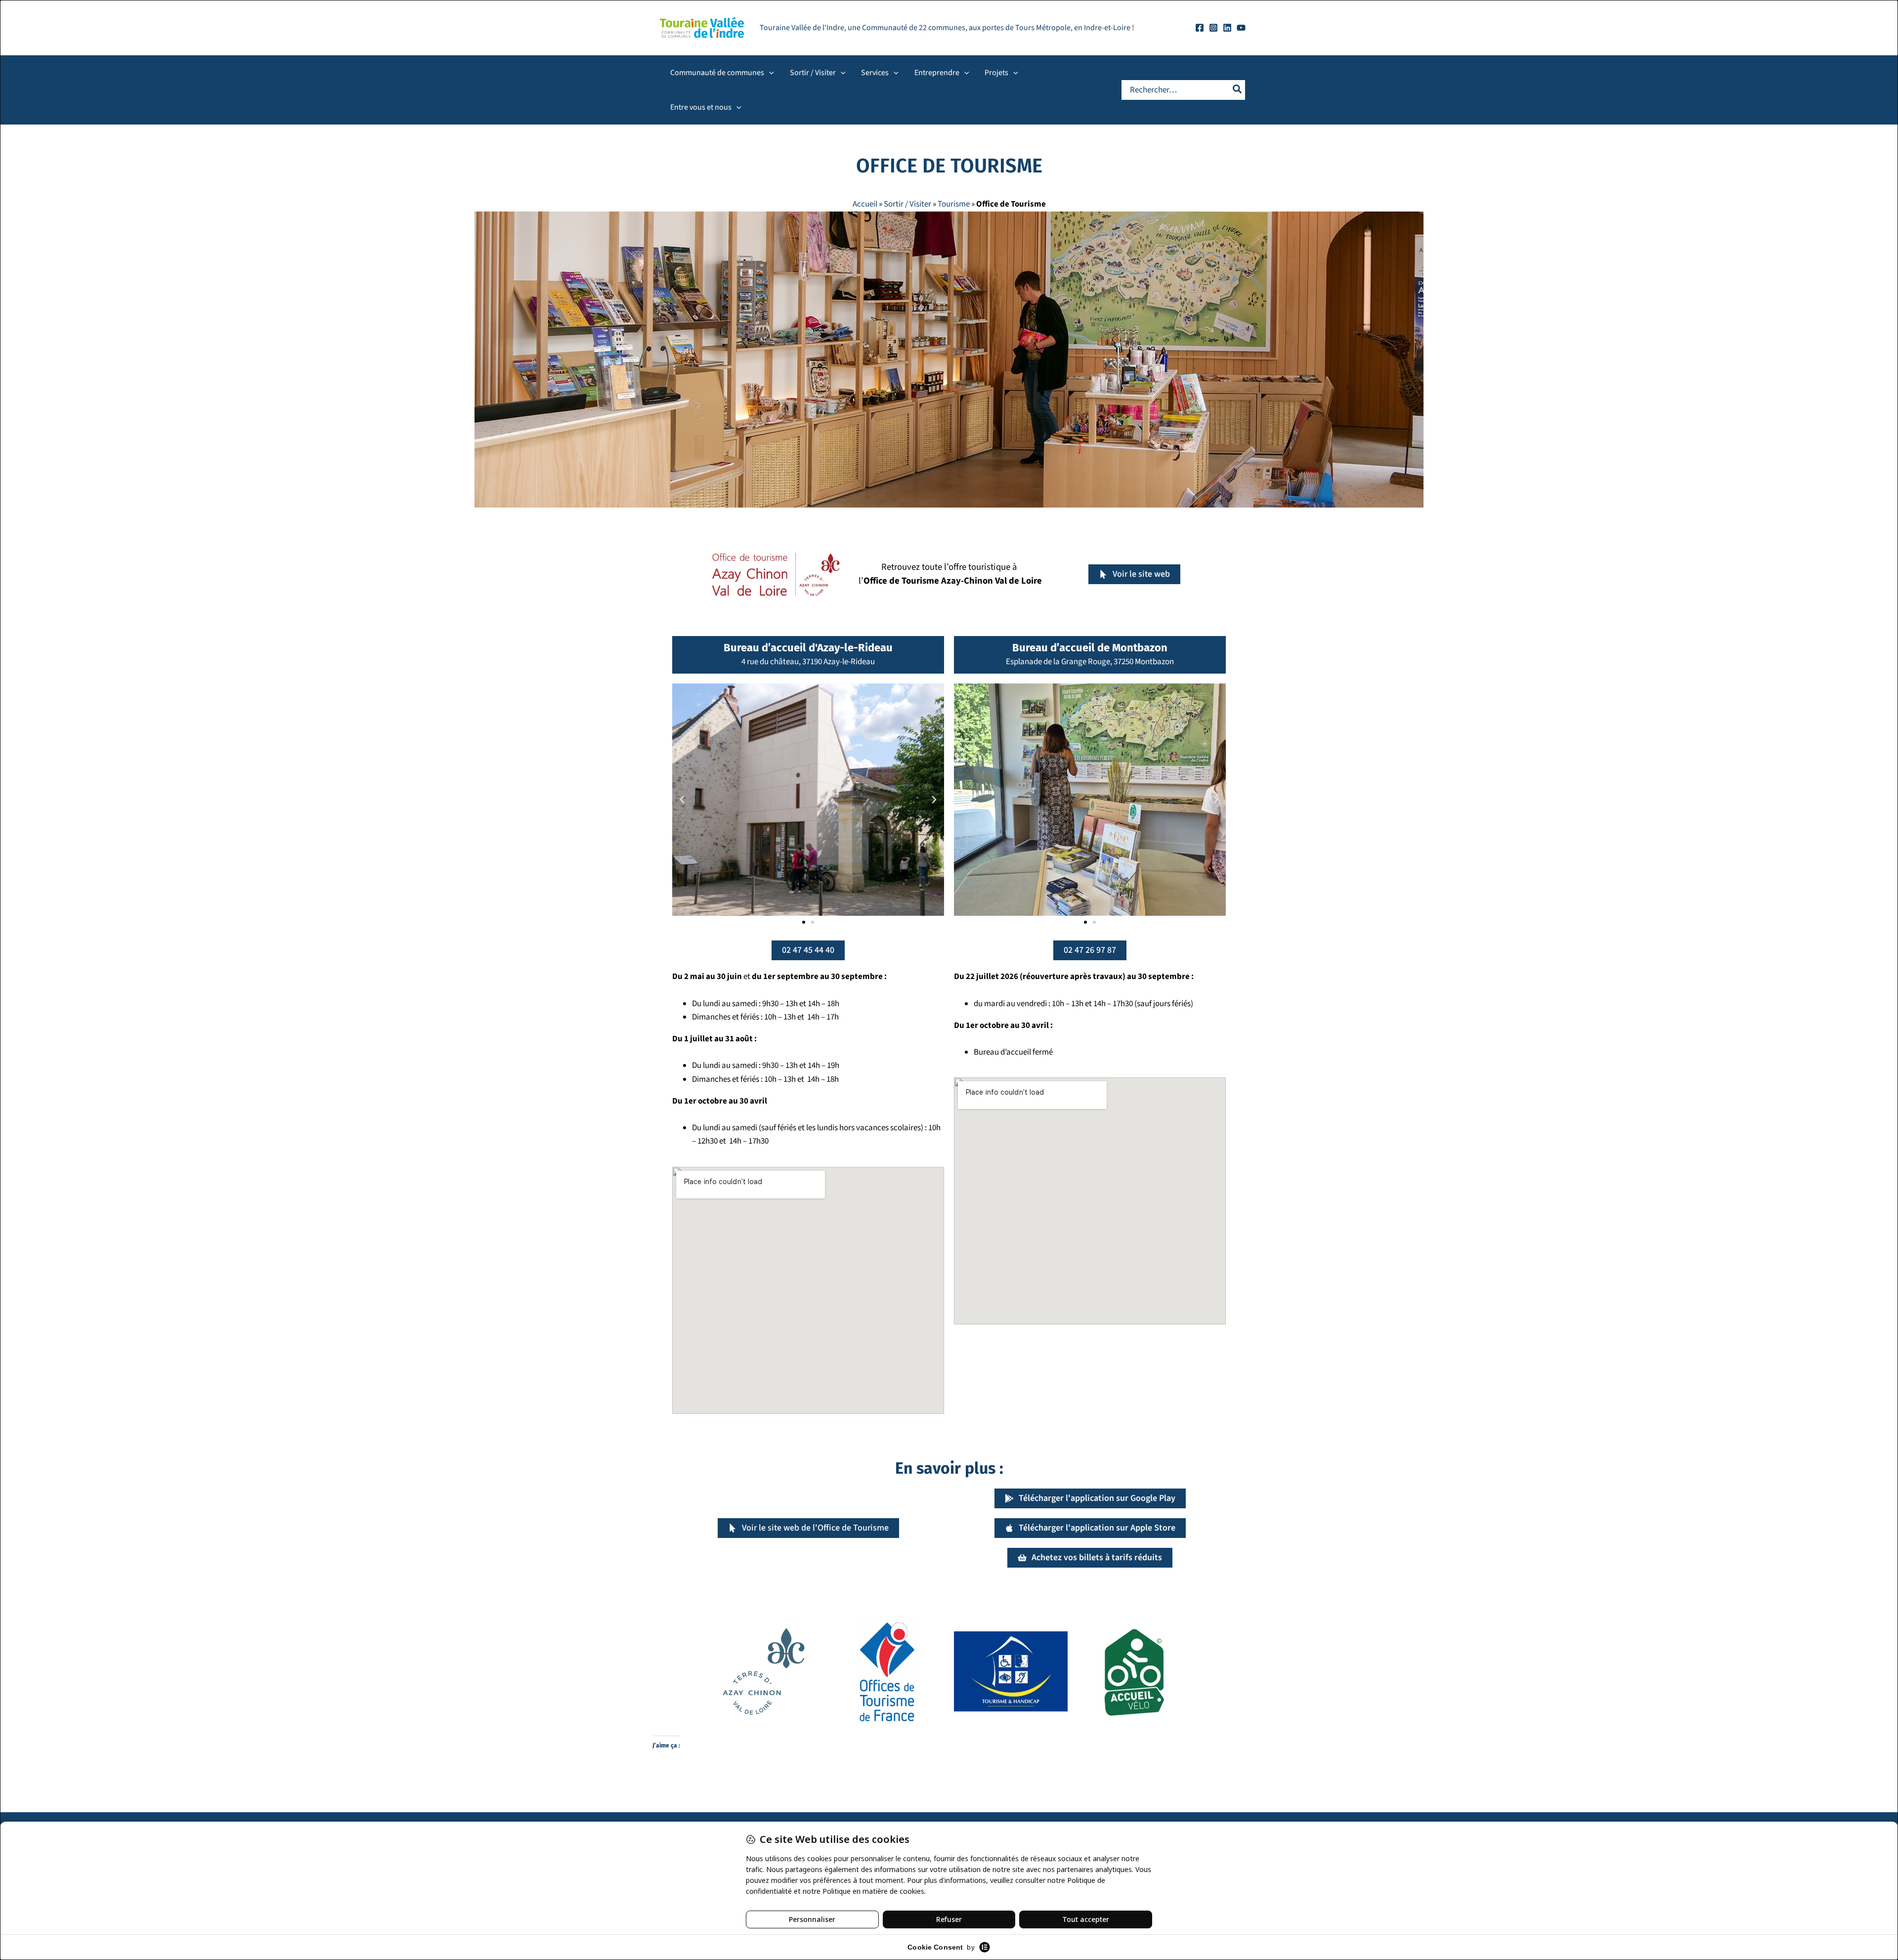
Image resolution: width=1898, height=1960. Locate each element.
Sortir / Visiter (907, 204)
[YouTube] (1241, 28)
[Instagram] (1213, 28)
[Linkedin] (1227, 28)
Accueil (865, 204)
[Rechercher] (1238, 90)
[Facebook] (1200, 28)
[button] (769, 73)
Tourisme (954, 204)
